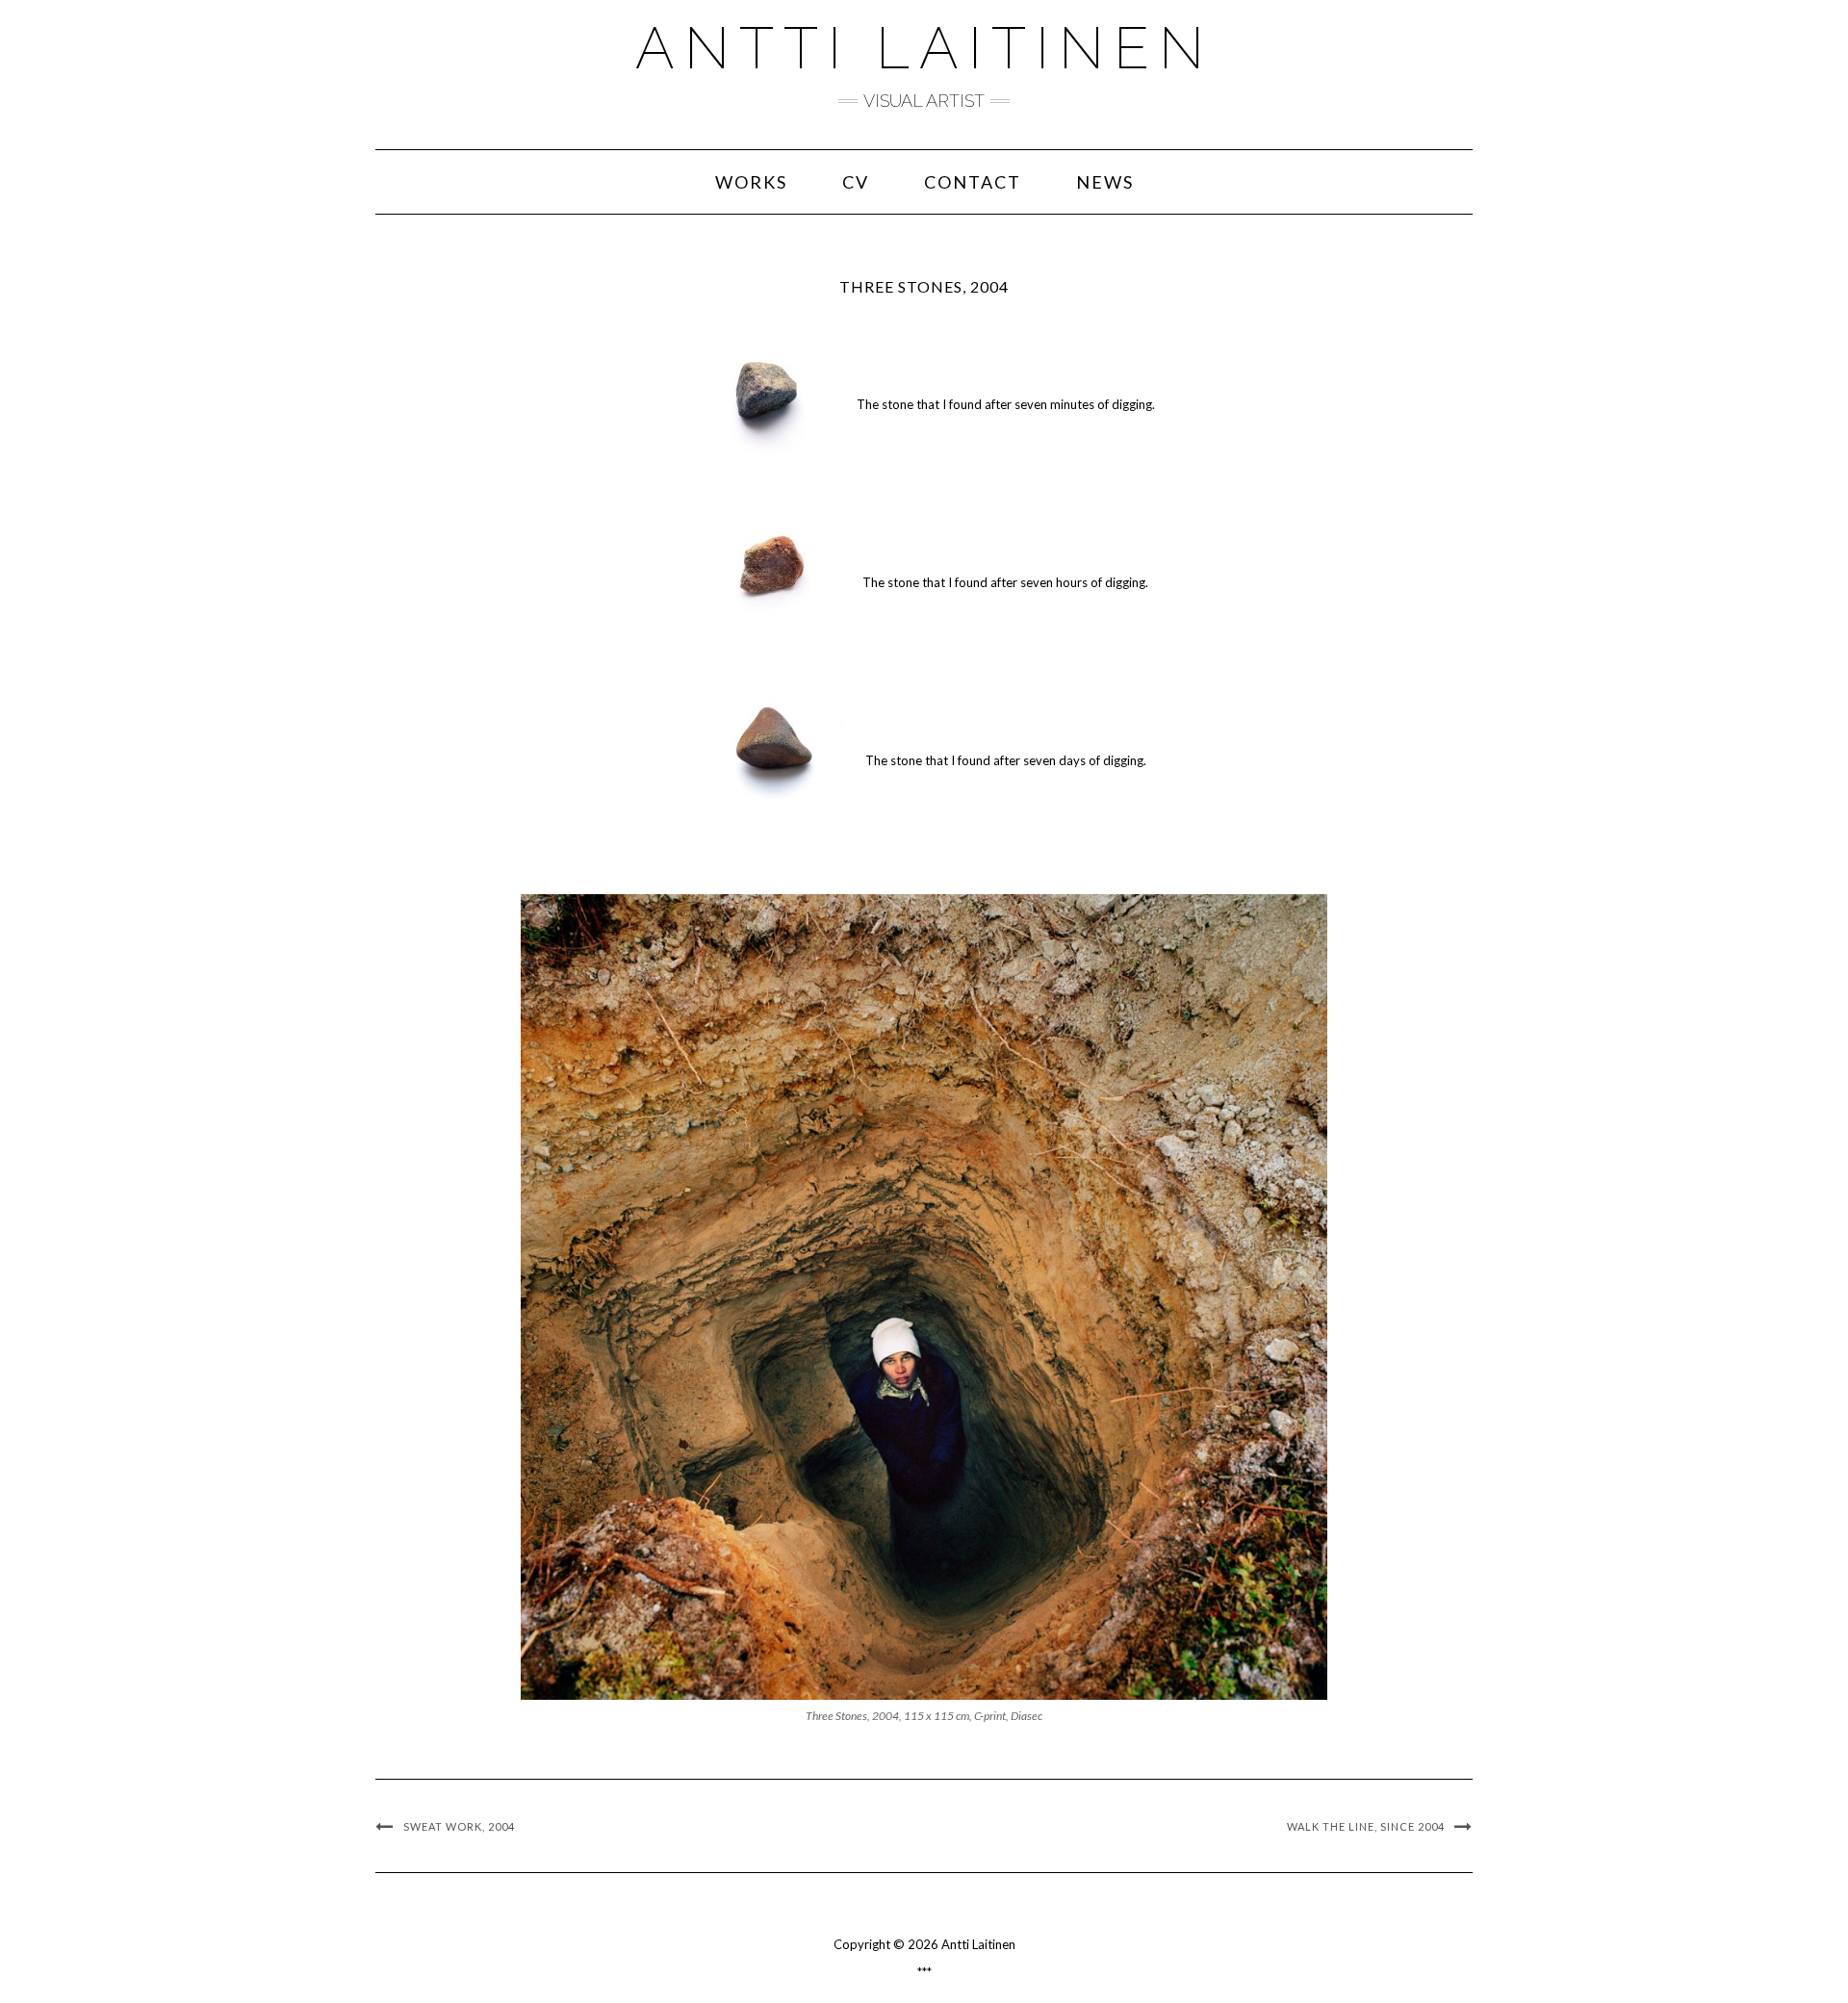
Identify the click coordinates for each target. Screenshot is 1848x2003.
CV (856, 182)
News (1105, 182)
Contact (973, 182)
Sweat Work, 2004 (459, 1826)
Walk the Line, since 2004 (1366, 1826)
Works (751, 182)
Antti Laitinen (924, 48)
